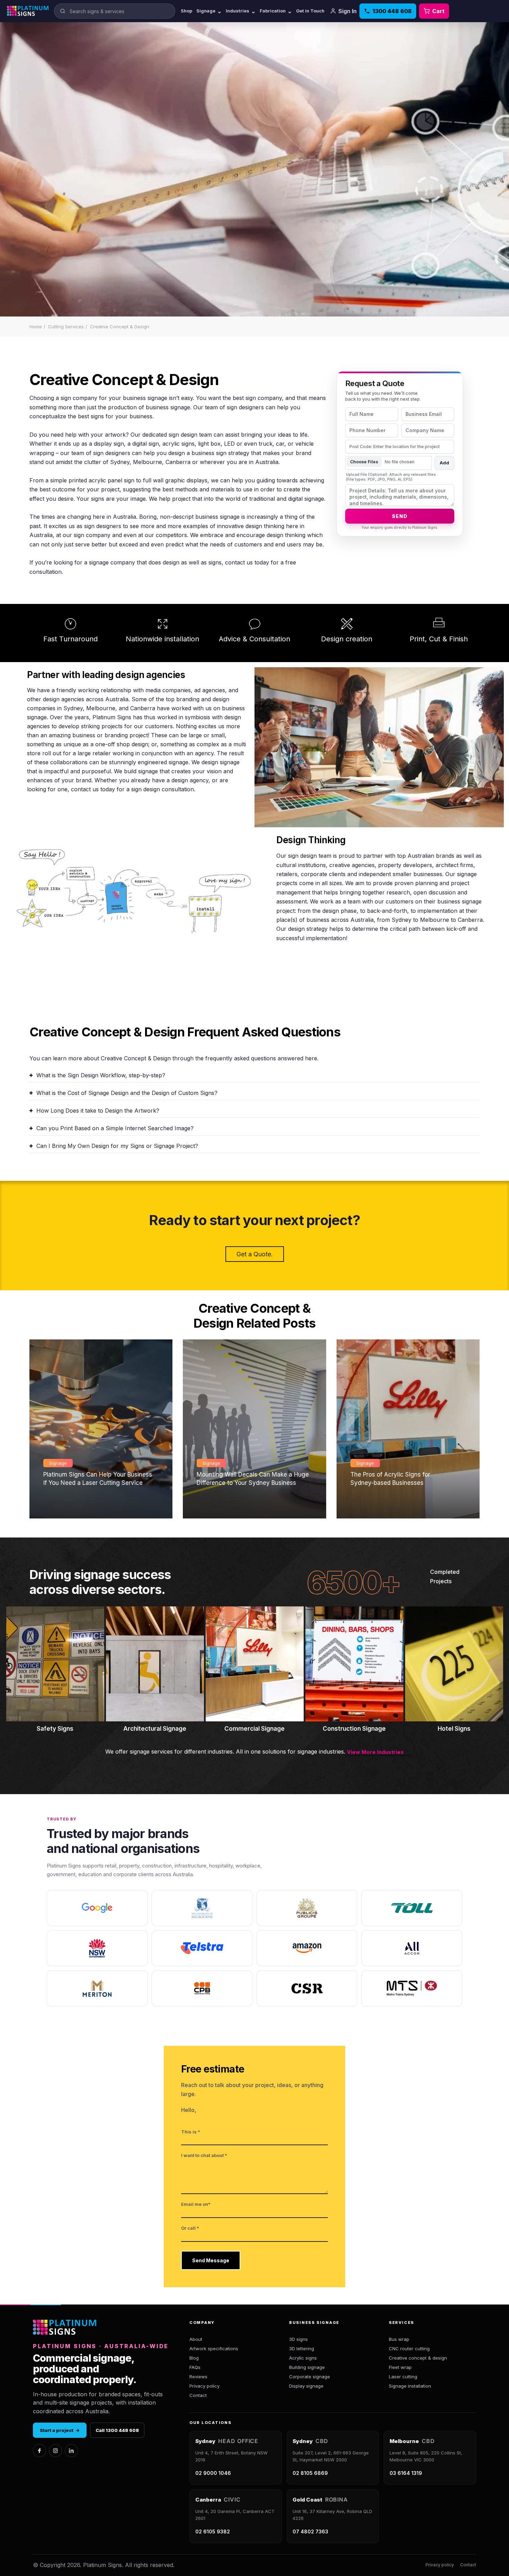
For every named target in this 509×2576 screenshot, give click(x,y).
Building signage (307, 2367)
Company (202, 2323)
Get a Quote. (255, 1254)
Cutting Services (66, 327)
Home (36, 327)
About (196, 2339)
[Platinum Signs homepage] (65, 2328)
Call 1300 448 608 (117, 2430)
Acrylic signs (303, 2358)
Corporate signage (310, 2377)
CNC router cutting (409, 2348)
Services (401, 2323)
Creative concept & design (418, 2358)
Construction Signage (354, 1729)
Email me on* (196, 2204)
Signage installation (410, 2386)
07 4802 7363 (310, 2532)
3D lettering (302, 2348)
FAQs (195, 2367)
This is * (191, 2132)
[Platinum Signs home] (28, 11)
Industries (241, 11)
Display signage (306, 2386)
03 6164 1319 (406, 2473)
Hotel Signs (454, 1729)
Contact (198, 2395)
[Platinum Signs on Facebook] (39, 2451)
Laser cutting (403, 2377)
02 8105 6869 (310, 2473)
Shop (186, 11)
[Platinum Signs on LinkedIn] (71, 2451)
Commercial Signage (254, 1729)
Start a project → (60, 2430)
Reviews (198, 2377)
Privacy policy (204, 2386)
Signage (209, 11)
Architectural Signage (155, 1729)
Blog (194, 2358)
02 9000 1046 (213, 2473)
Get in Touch (310, 11)
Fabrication (276, 11)
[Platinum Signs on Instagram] (55, 2451)
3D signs (298, 2339)
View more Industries (375, 1752)
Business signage (314, 2323)
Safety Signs (55, 1729)
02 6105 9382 (213, 2532)
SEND (400, 516)
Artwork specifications (214, 2348)
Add (444, 463)
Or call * (190, 2228)
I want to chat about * (204, 2155)
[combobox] (115, 11)
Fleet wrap (400, 2367)
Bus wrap (399, 2339)
